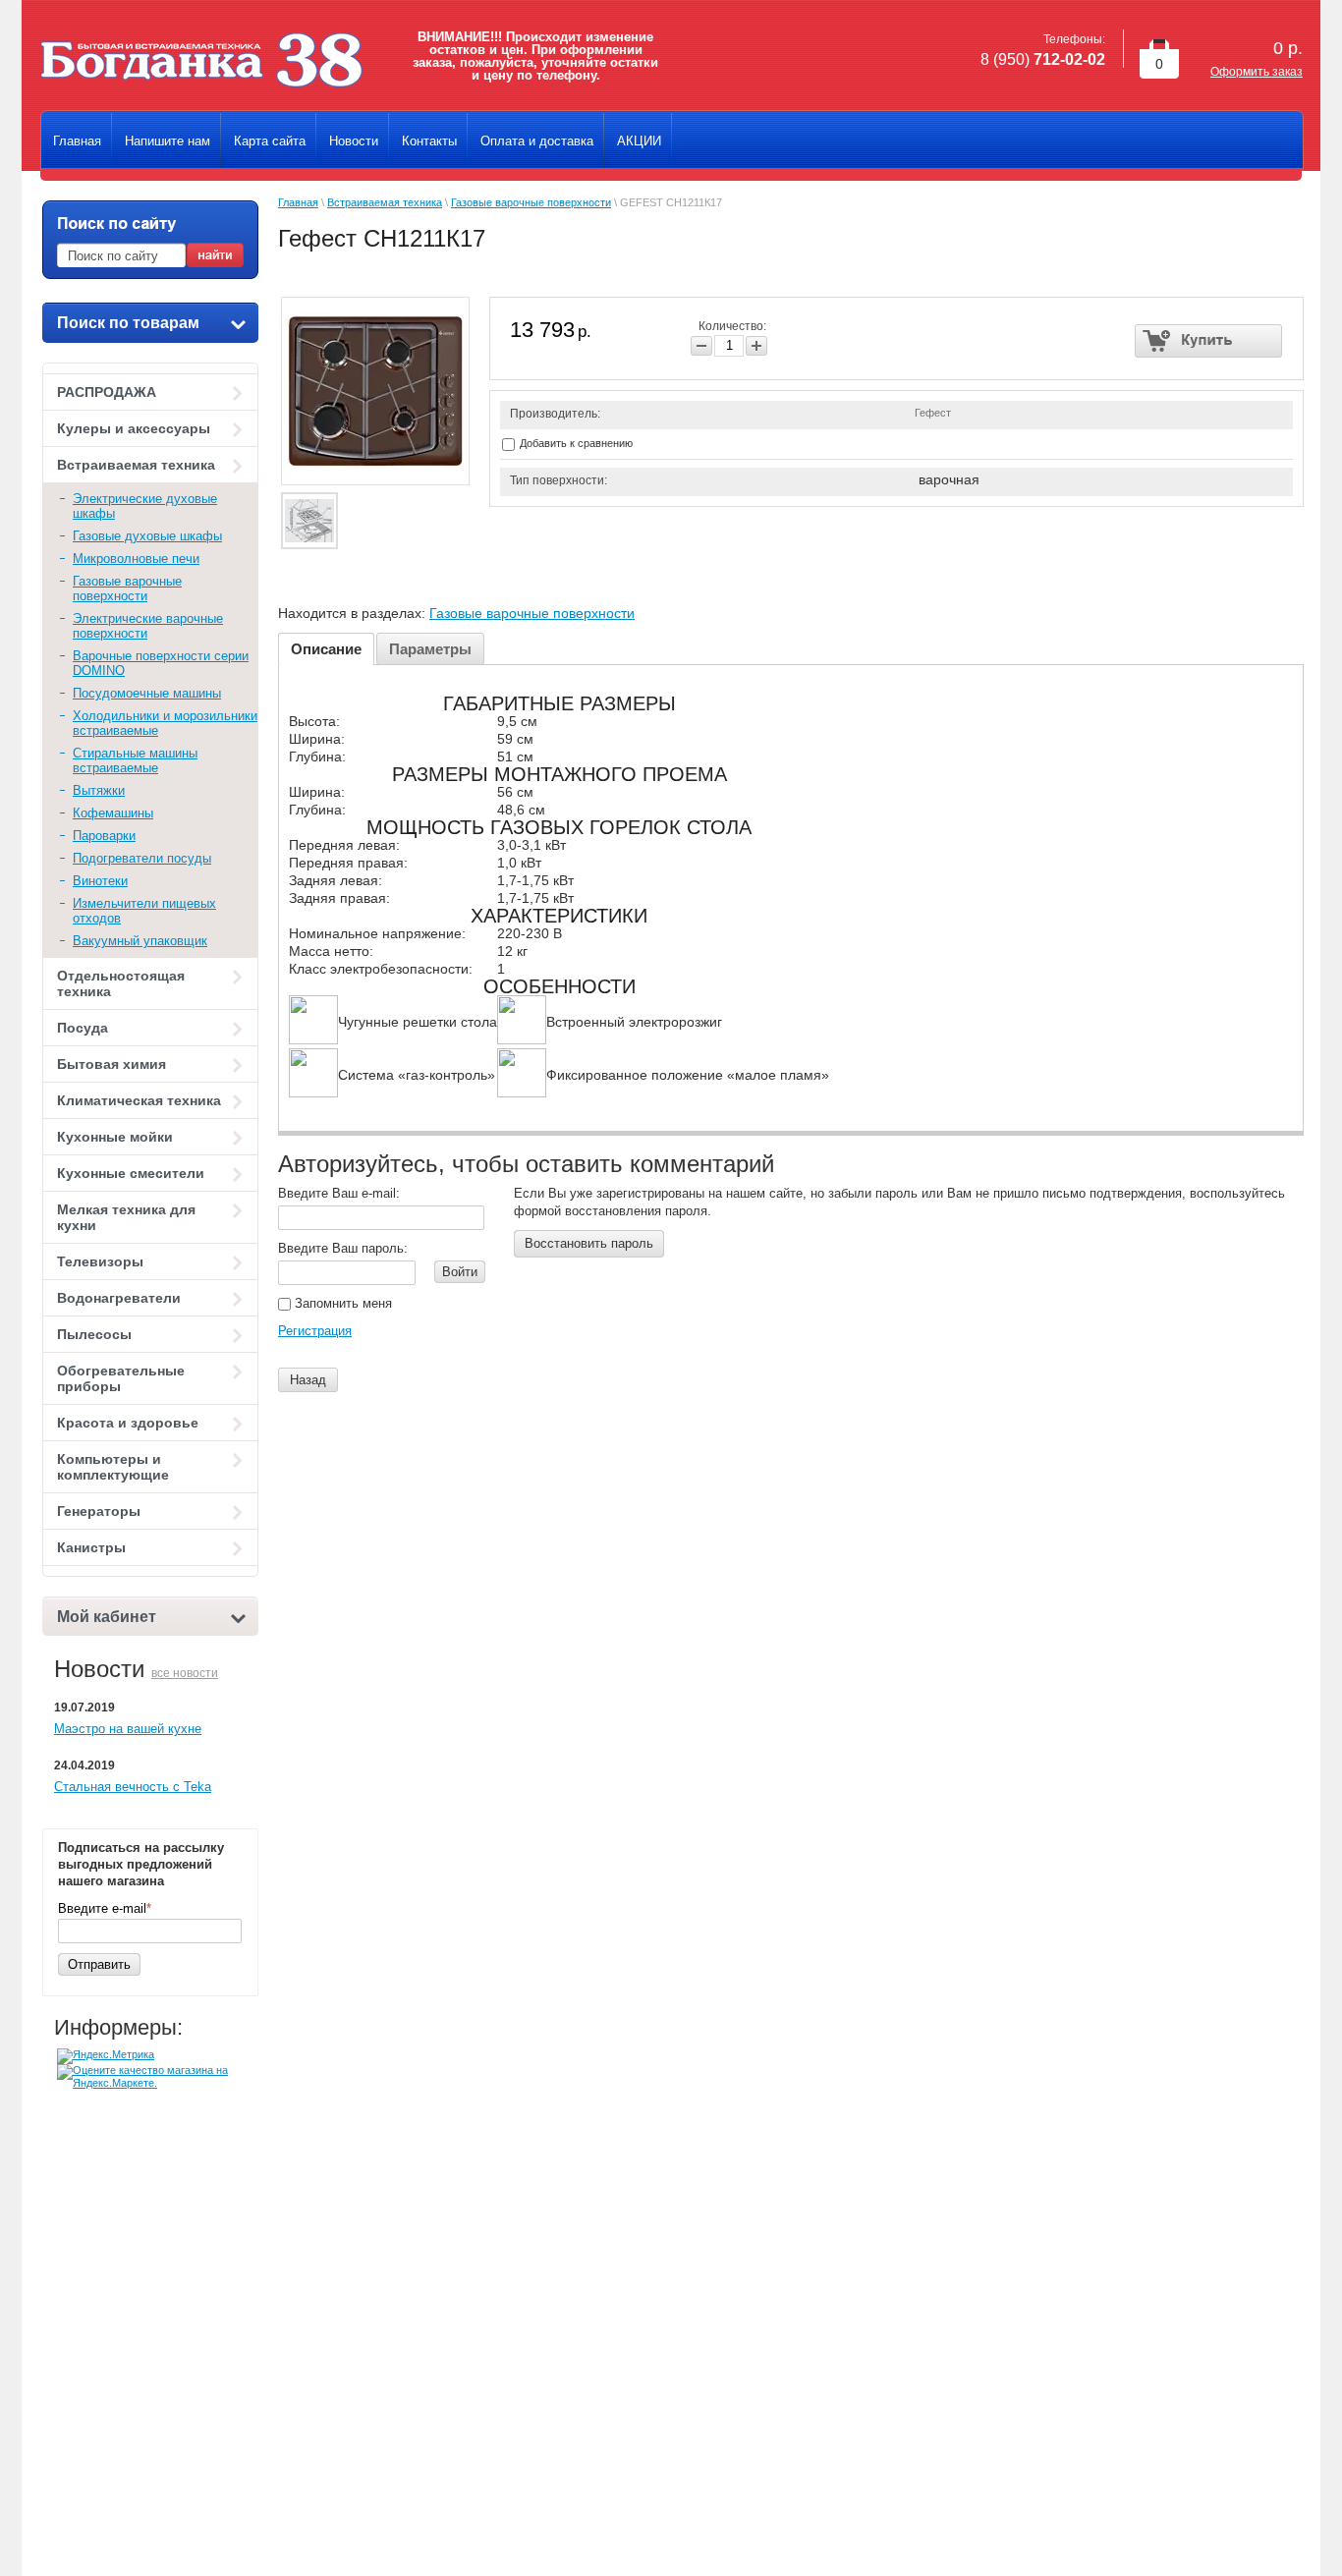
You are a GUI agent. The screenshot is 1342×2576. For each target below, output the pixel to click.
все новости (185, 1673)
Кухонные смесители (131, 1173)
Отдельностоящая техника (121, 983)
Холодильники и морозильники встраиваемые (165, 723)
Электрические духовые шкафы (145, 506)
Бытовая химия (112, 1064)
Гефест (933, 413)
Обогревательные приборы (121, 1378)
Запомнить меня (341, 1303)
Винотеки (100, 881)
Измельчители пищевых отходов (144, 911)
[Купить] (1209, 341)
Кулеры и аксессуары (134, 428)
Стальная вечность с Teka (133, 1787)
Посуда (83, 1028)
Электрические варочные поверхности (148, 626)
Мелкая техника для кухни (126, 1217)
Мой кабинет (107, 1617)
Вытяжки (99, 790)
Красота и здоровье (128, 1423)
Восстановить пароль (589, 1243)
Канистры (91, 1547)
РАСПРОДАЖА (107, 392)
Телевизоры (100, 1261)
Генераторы (99, 1511)
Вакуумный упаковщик (140, 941)
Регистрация (315, 1331)
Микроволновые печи (136, 559)
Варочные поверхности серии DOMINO (161, 663)
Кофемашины (113, 813)
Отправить (99, 1964)
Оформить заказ (1257, 72)
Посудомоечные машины (147, 693)
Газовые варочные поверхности (127, 588)
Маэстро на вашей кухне (128, 1729)
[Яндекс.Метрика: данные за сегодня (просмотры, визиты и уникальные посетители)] (106, 2056)
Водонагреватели (119, 1298)
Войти (460, 1272)
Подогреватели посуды (142, 858)
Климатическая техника (139, 1100)
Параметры (430, 649)
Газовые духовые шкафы (147, 536)
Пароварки (104, 836)
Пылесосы (94, 1334)
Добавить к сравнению (575, 443)
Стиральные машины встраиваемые (135, 760)
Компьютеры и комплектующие (113, 1467)
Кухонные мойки (115, 1137)
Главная (298, 202)
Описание (326, 649)
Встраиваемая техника (136, 465)
